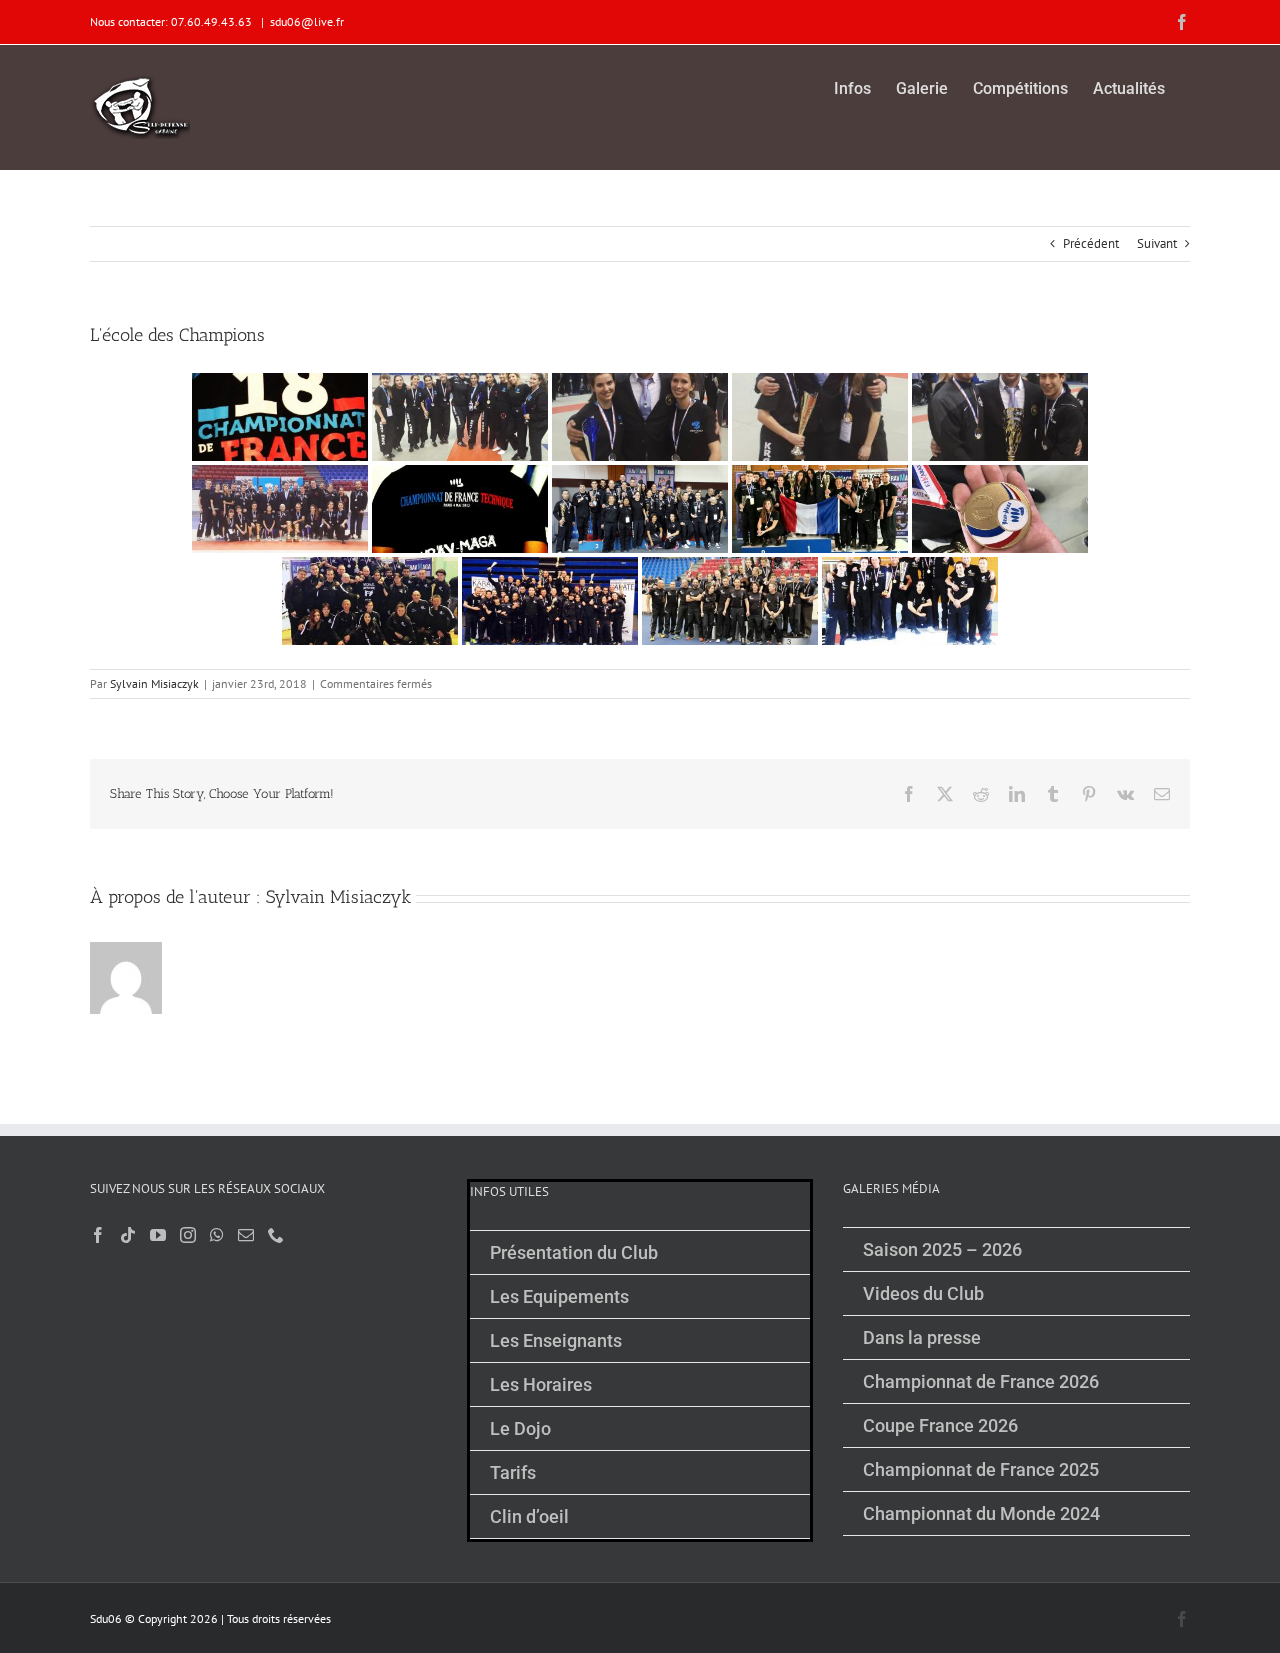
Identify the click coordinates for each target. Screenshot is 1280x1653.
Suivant (1157, 243)
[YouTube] (158, 1235)
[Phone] (276, 1235)
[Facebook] (98, 1235)
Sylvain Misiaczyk (154, 683)
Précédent (1091, 243)
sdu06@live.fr (307, 21)
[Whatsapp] (217, 1235)
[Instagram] (188, 1235)
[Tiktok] (128, 1235)
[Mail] (246, 1235)
